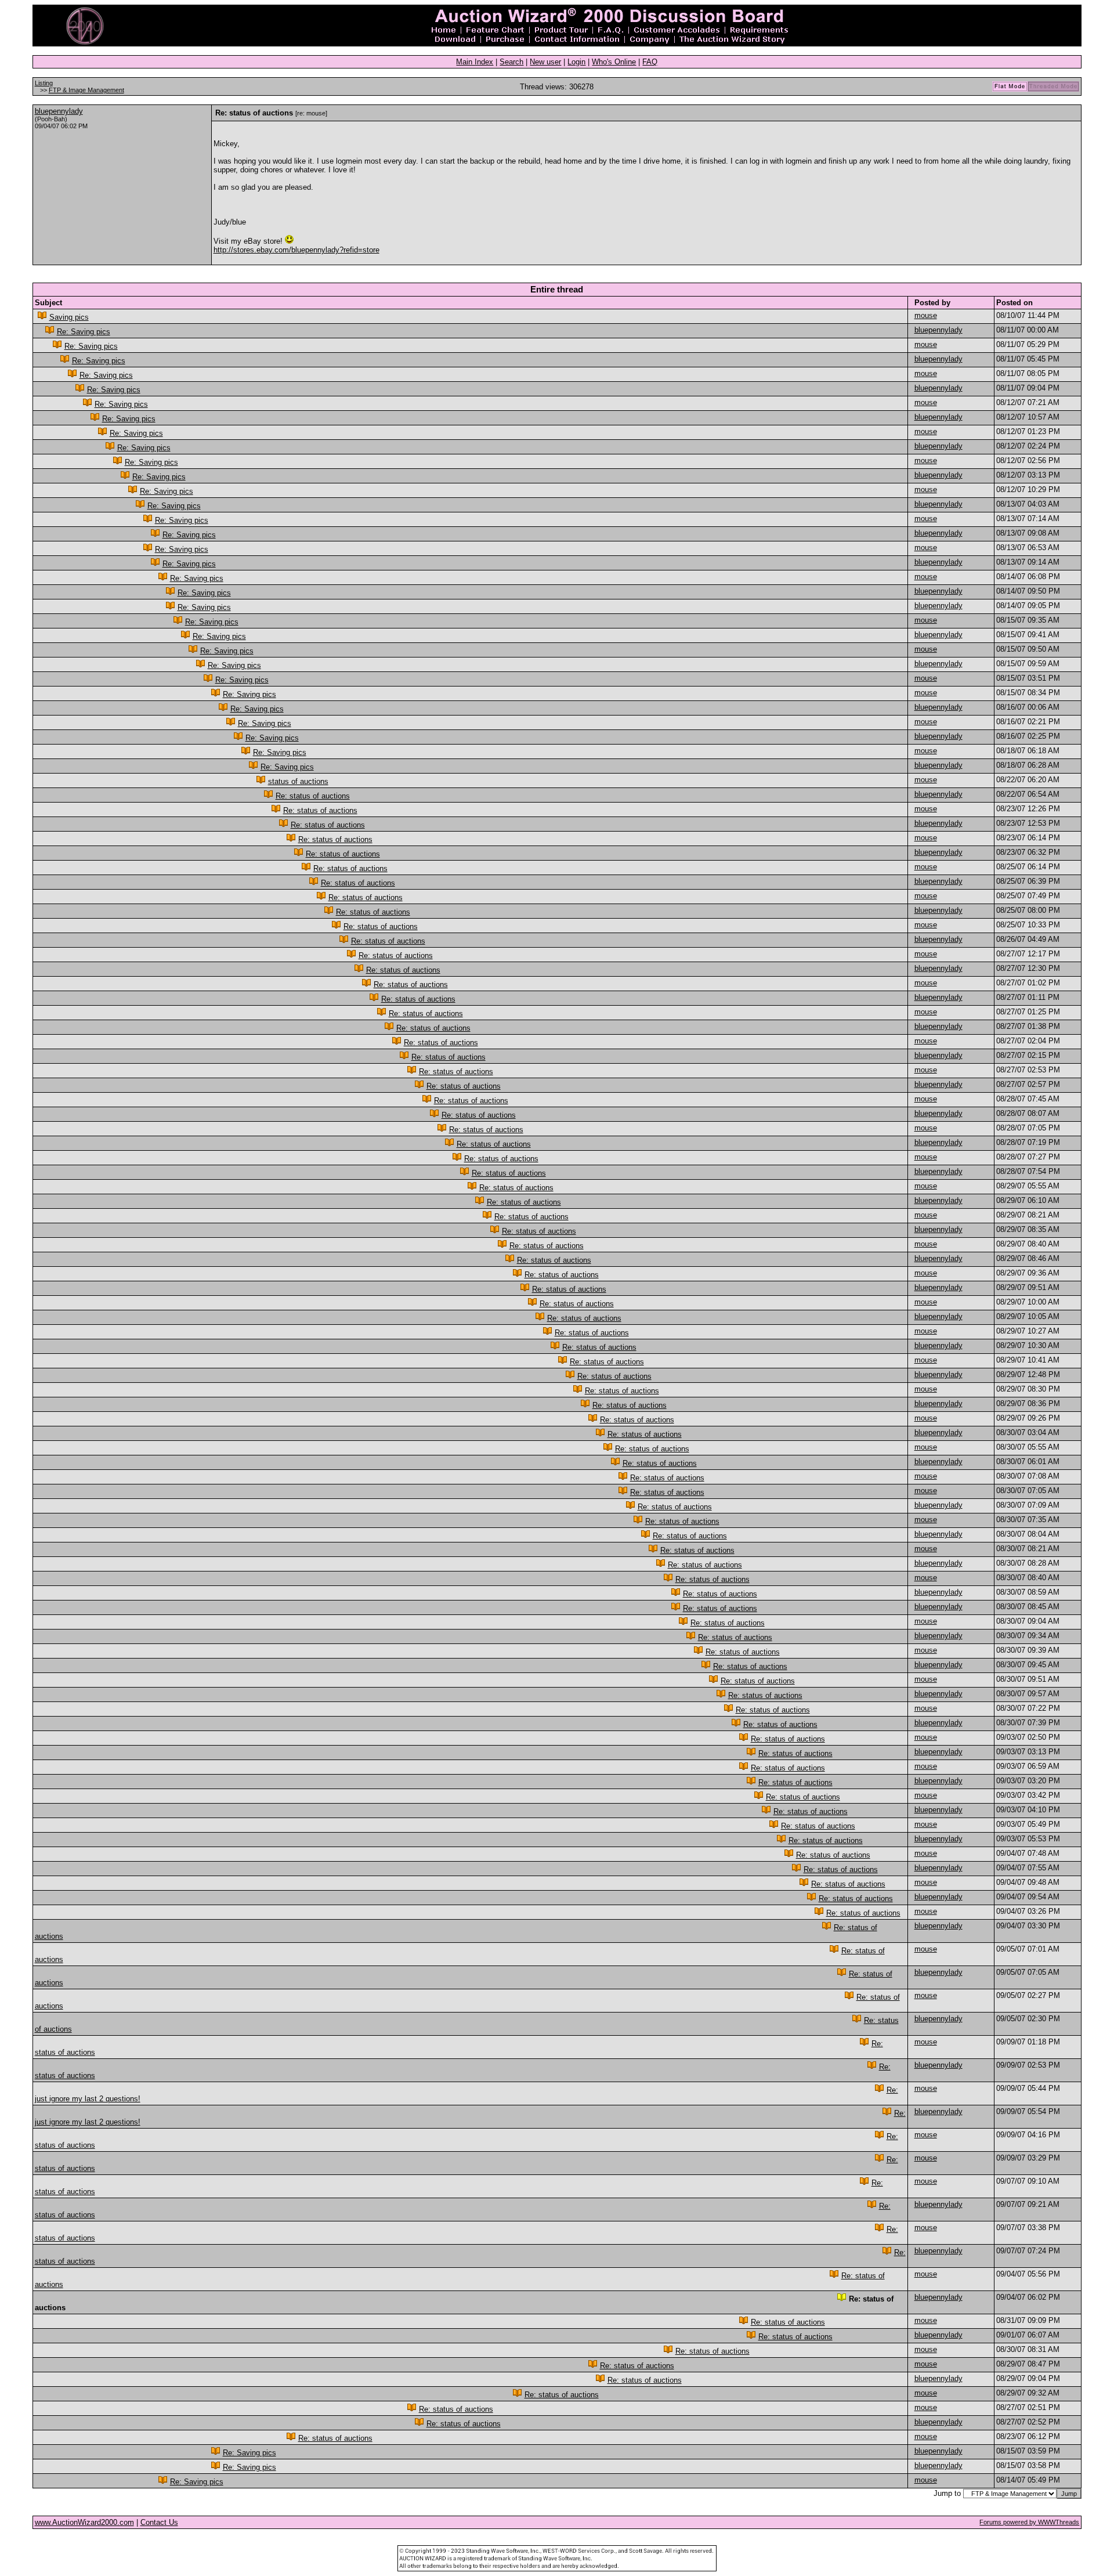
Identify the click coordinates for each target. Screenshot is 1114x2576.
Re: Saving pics (84, 332)
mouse (926, 315)
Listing (44, 83)
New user (545, 62)
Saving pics (69, 317)
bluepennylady (59, 111)
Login (576, 62)
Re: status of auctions (313, 796)
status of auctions (298, 781)
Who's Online (614, 62)
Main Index (475, 62)
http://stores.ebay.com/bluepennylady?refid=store (296, 250)
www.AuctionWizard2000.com (84, 2522)
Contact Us (159, 2522)
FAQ (650, 62)
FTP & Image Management (86, 90)
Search (511, 62)
